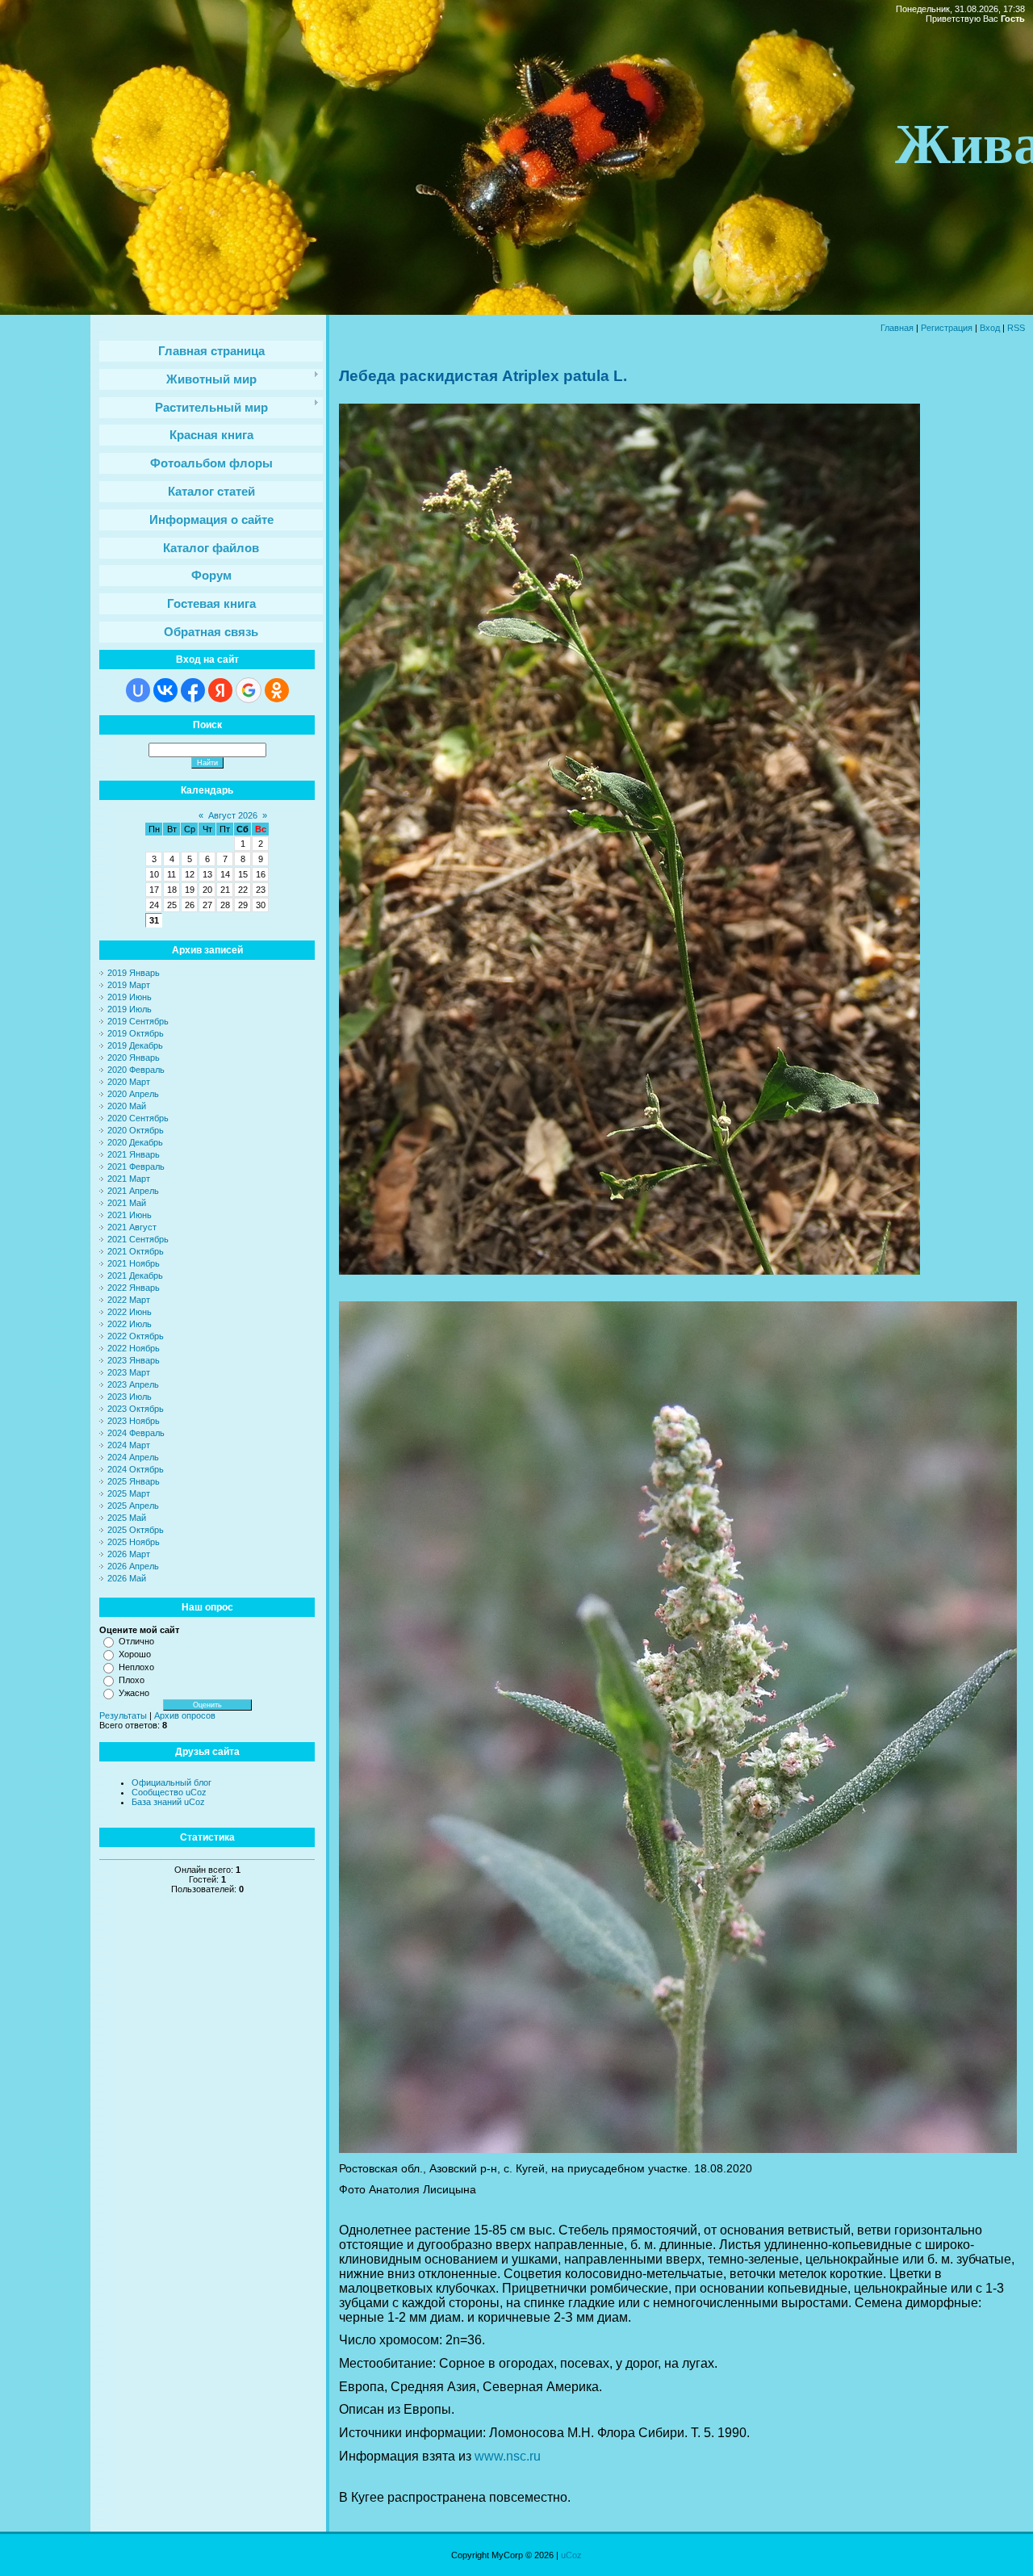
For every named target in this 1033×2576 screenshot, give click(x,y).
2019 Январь (134, 973)
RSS (1016, 328)
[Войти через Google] (249, 690)
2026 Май (127, 1578)
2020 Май (127, 1106)
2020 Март (129, 1082)
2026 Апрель (133, 1566)
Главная (897, 328)
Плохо (132, 1680)
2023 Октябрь (136, 1409)
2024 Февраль (136, 1433)
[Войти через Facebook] (193, 690)
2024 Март (129, 1445)
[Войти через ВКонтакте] (165, 690)
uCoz (571, 2555)
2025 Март (129, 1493)
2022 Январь (134, 1288)
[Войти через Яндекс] (220, 690)
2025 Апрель (133, 1506)
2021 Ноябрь (134, 1263)
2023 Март (129, 1372)
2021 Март (129, 1179)
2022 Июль (130, 1324)
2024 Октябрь (136, 1469)
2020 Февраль (136, 1070)
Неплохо (136, 1667)
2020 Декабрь (135, 1142)
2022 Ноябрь (134, 1348)
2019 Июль (130, 1009)
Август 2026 (233, 815)
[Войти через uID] (138, 690)
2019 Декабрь (135, 1045)
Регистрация (947, 328)
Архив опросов (185, 1715)
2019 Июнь (130, 997)
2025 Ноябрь (134, 1542)
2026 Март (129, 1554)
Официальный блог (171, 1782)
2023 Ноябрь (134, 1421)
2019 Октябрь (136, 1033)
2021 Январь (134, 1154)
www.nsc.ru (508, 2456)
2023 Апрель (133, 1384)
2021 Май (127, 1203)
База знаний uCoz (168, 1802)
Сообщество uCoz (169, 1792)
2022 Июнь (130, 1312)
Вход (990, 328)
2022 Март (129, 1300)
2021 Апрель (133, 1191)
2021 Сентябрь (138, 1239)
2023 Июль (130, 1397)
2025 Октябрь (136, 1530)
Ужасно (134, 1693)
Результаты (123, 1715)
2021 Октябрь (136, 1251)
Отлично (136, 1641)
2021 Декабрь (135, 1275)
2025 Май (127, 1518)
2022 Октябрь (136, 1336)
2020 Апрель (133, 1094)
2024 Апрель (133, 1457)
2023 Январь (134, 1360)
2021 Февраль (136, 1167)
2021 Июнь (130, 1215)
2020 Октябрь (136, 1130)
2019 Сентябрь (138, 1021)
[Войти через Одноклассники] (277, 690)
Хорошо (135, 1654)
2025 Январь (134, 1481)
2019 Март (129, 985)
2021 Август (132, 1227)
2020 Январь (134, 1058)
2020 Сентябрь (138, 1118)
